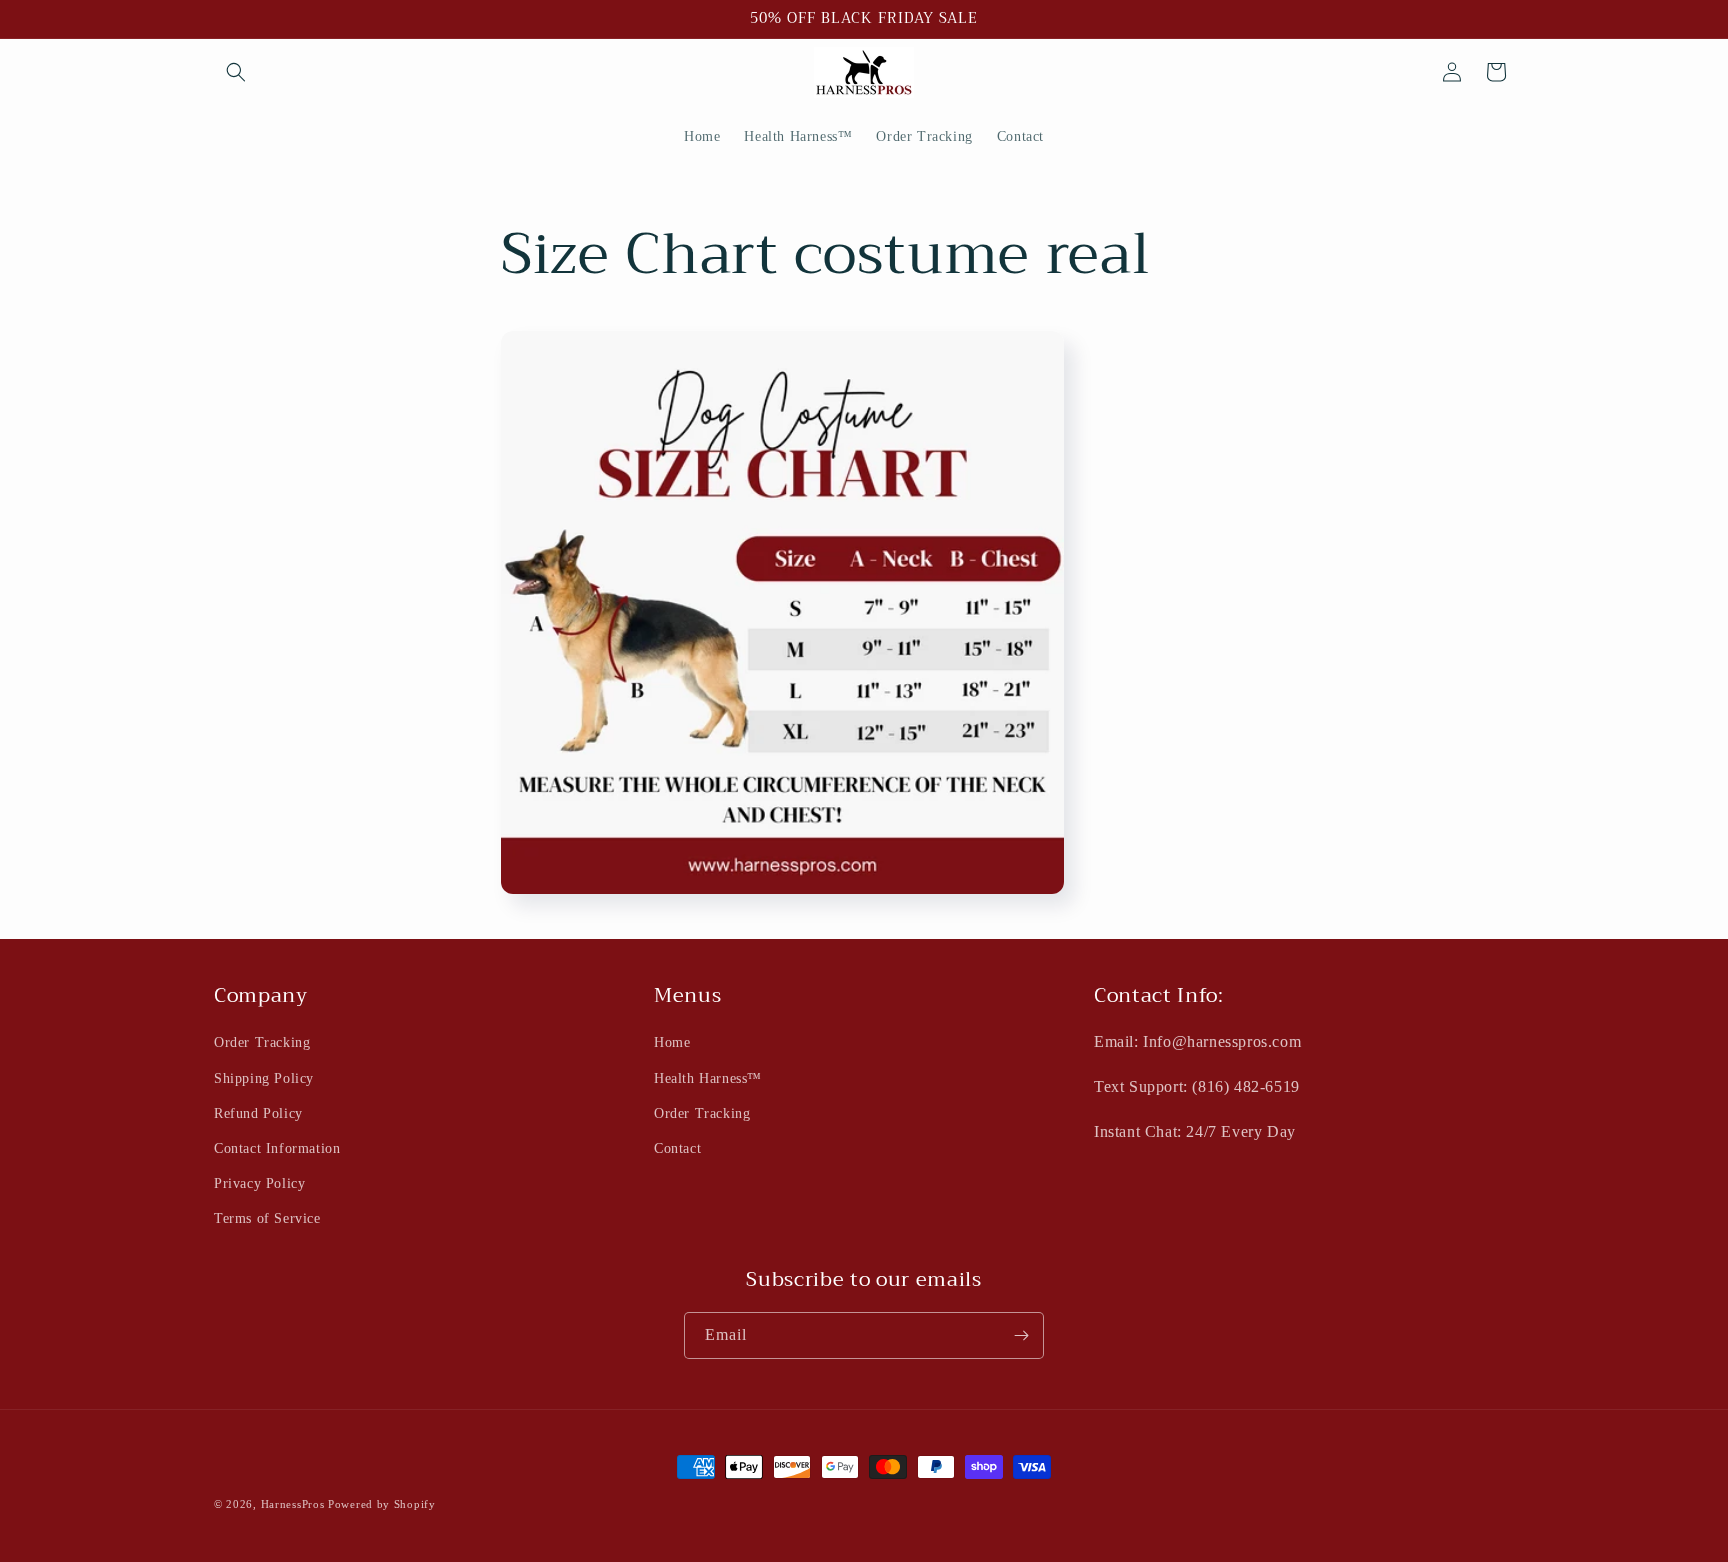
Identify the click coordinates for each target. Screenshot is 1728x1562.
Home (672, 1043)
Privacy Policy (259, 1183)
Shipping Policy (264, 1078)
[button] (236, 72)
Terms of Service (267, 1219)
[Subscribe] (1021, 1335)
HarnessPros (293, 1504)
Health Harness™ (708, 1078)
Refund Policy (258, 1113)
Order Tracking (262, 1043)
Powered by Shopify (382, 1504)
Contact (677, 1148)
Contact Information (277, 1148)
